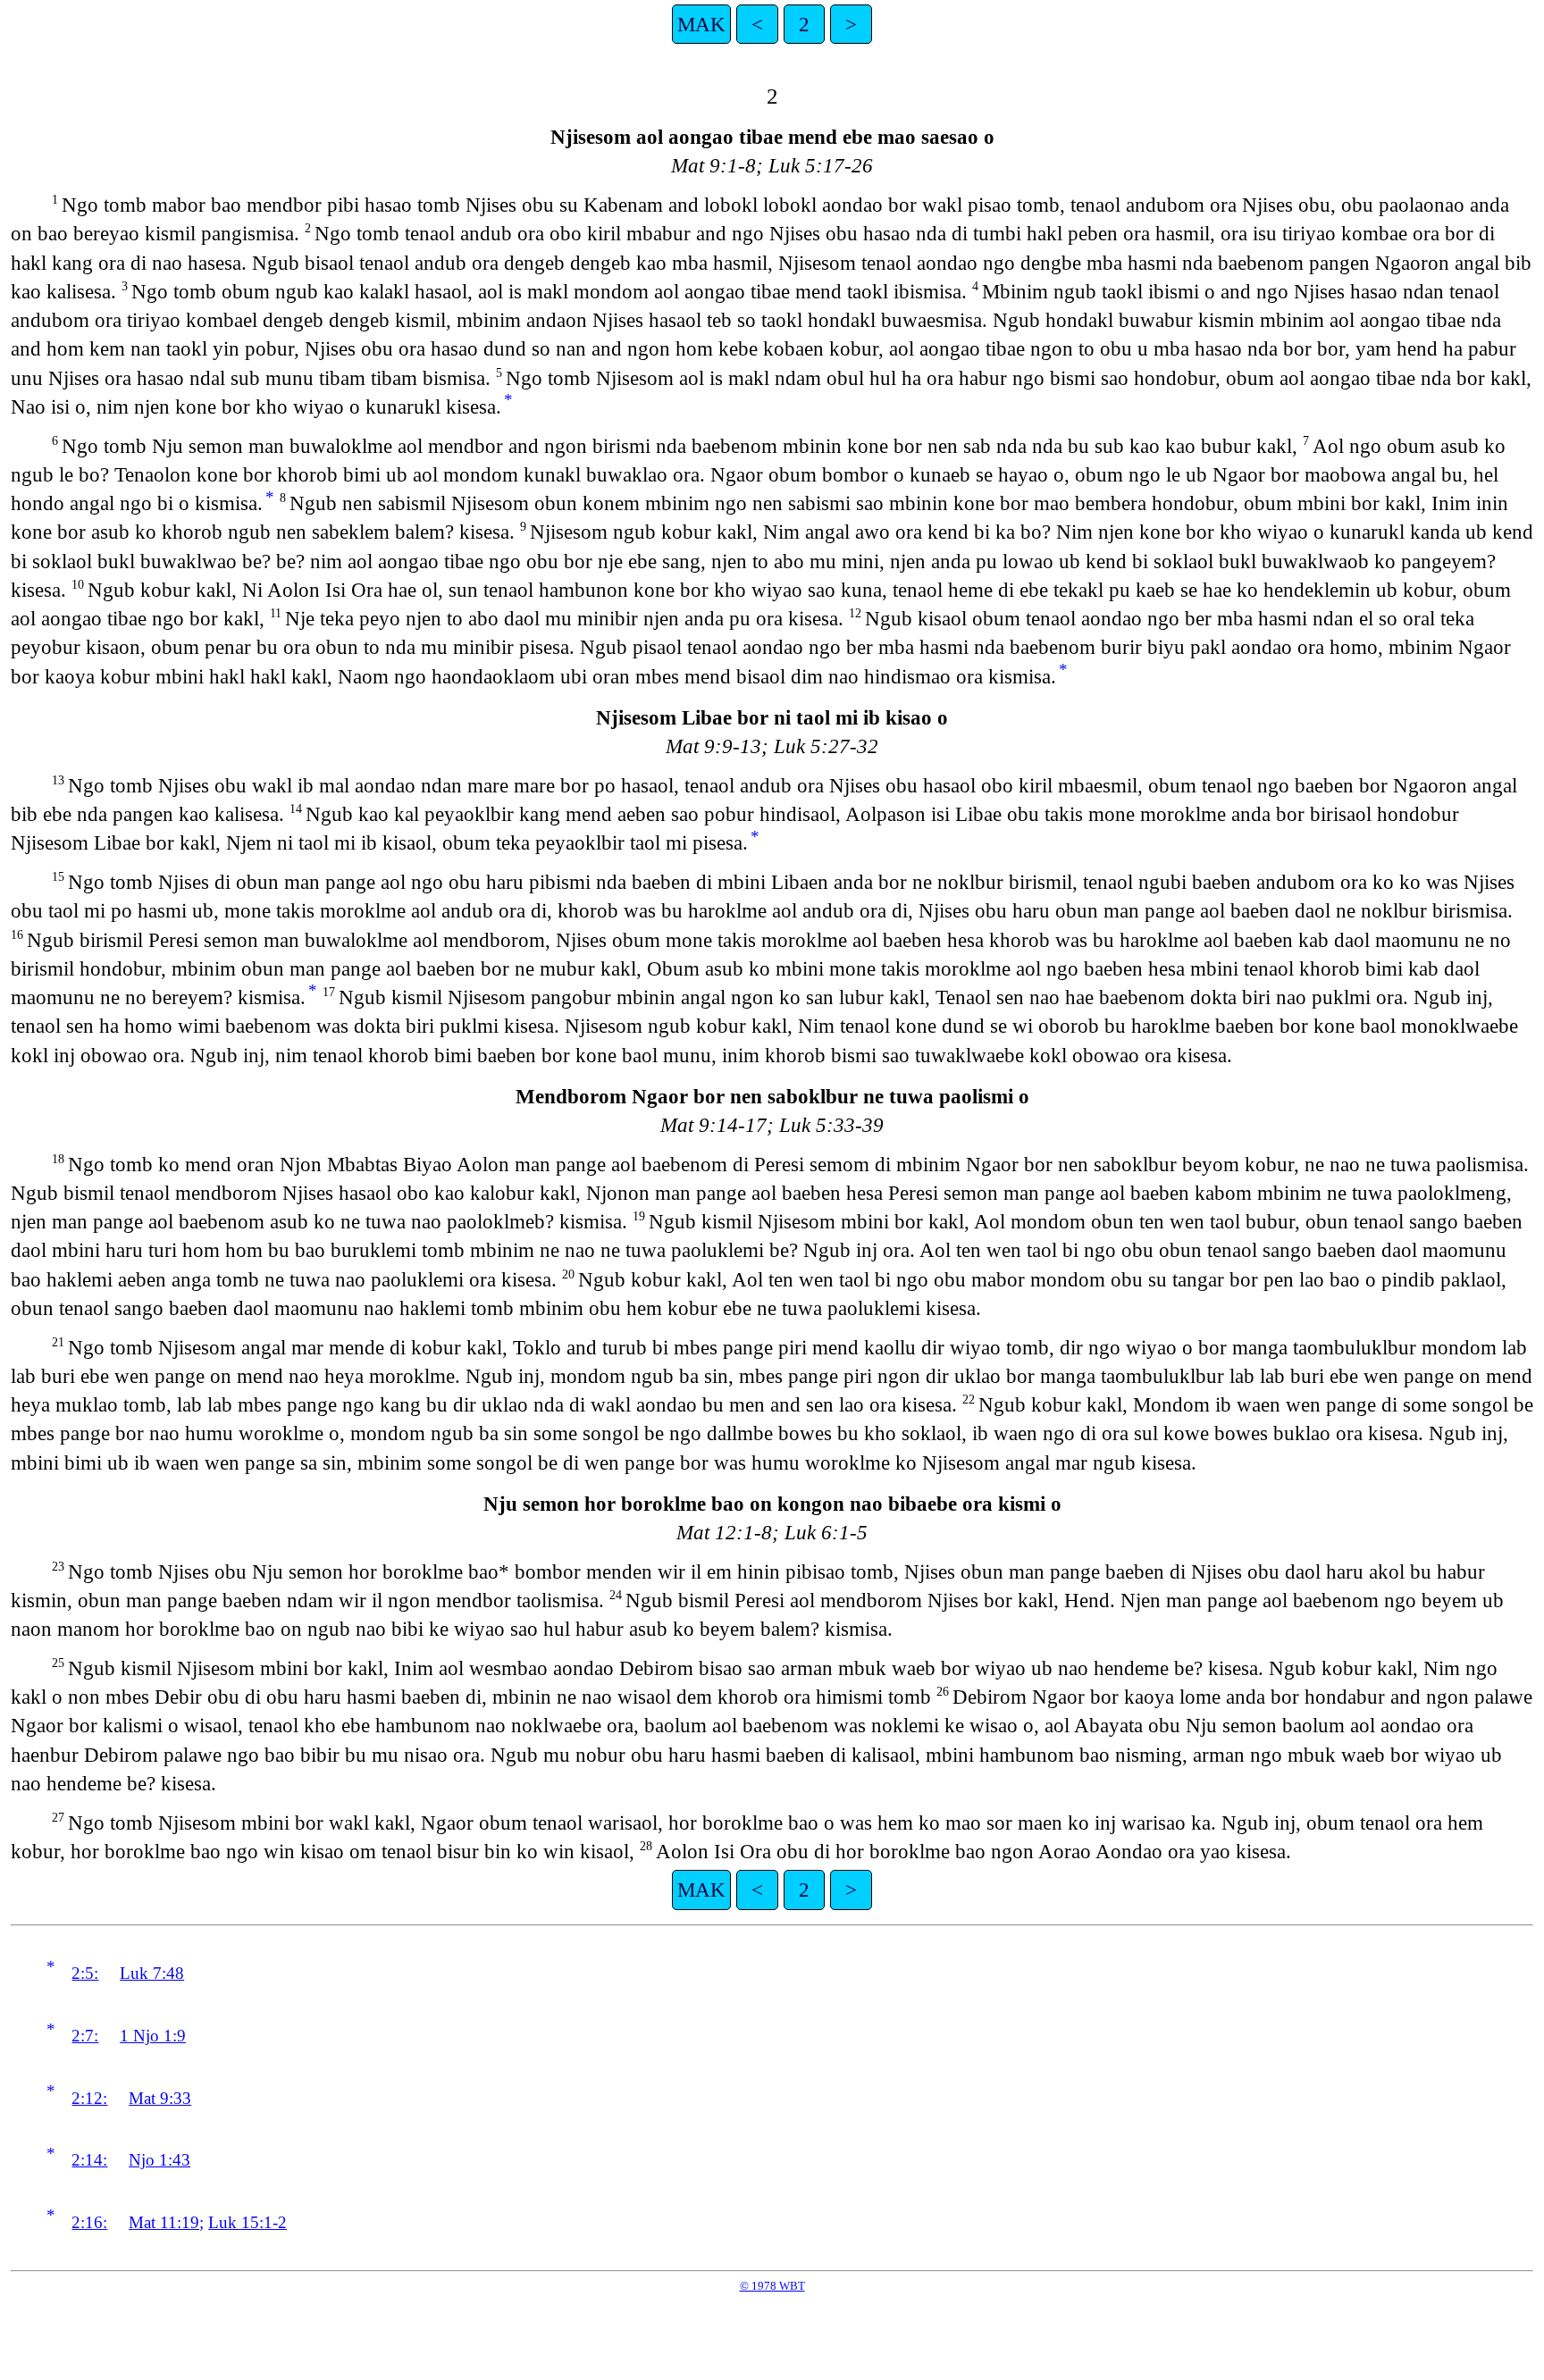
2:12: (89, 2098)
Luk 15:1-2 (248, 2222)
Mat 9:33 (160, 2098)
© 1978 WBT (772, 2286)
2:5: (85, 1973)
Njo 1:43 (159, 2160)
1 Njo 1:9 (153, 2036)
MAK (701, 24)
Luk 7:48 (152, 1973)
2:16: (89, 2222)
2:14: (89, 2160)
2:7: (85, 2036)
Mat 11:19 (164, 2222)
